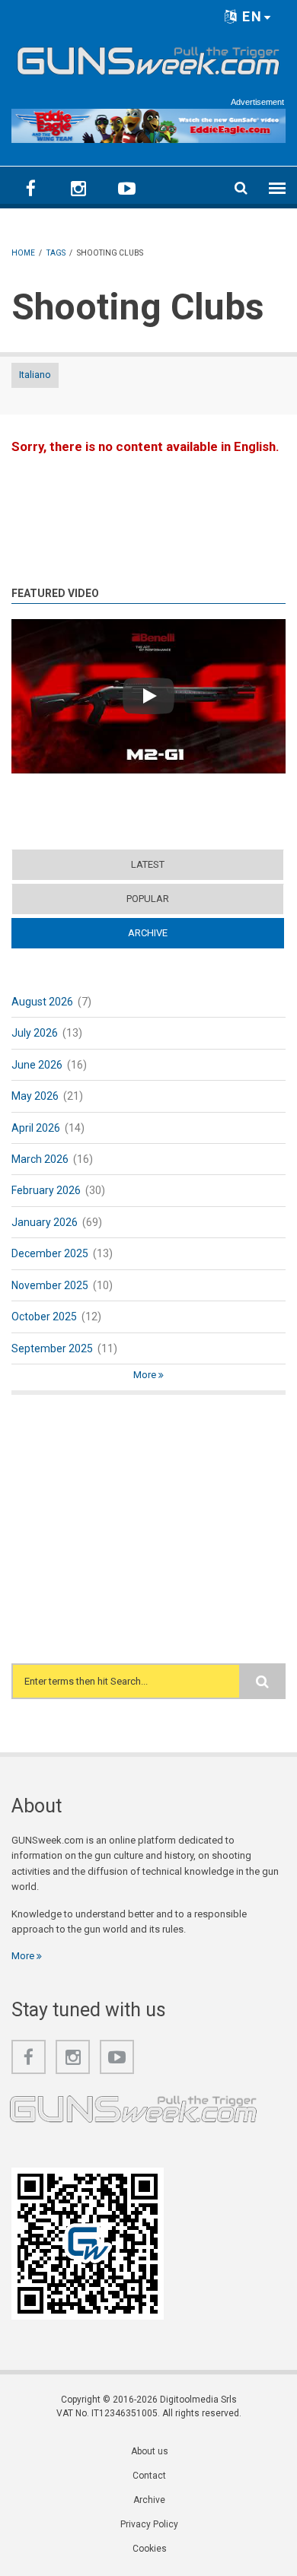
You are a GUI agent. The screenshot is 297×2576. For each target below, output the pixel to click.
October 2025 (44, 1317)
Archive (177, 933)
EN (250, 16)
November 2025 (50, 1285)
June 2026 (37, 1065)
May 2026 (35, 1096)
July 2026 (35, 1033)
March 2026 (40, 1159)
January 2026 (45, 1222)
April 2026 (36, 1128)
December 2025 (50, 1253)
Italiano (35, 375)
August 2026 (42, 1002)
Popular (148, 899)
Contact (149, 2476)
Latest (148, 864)
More (146, 1375)
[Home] (148, 58)
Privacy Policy (149, 2524)
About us (150, 2451)
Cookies (150, 2549)
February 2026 (46, 1190)
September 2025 (52, 1348)
